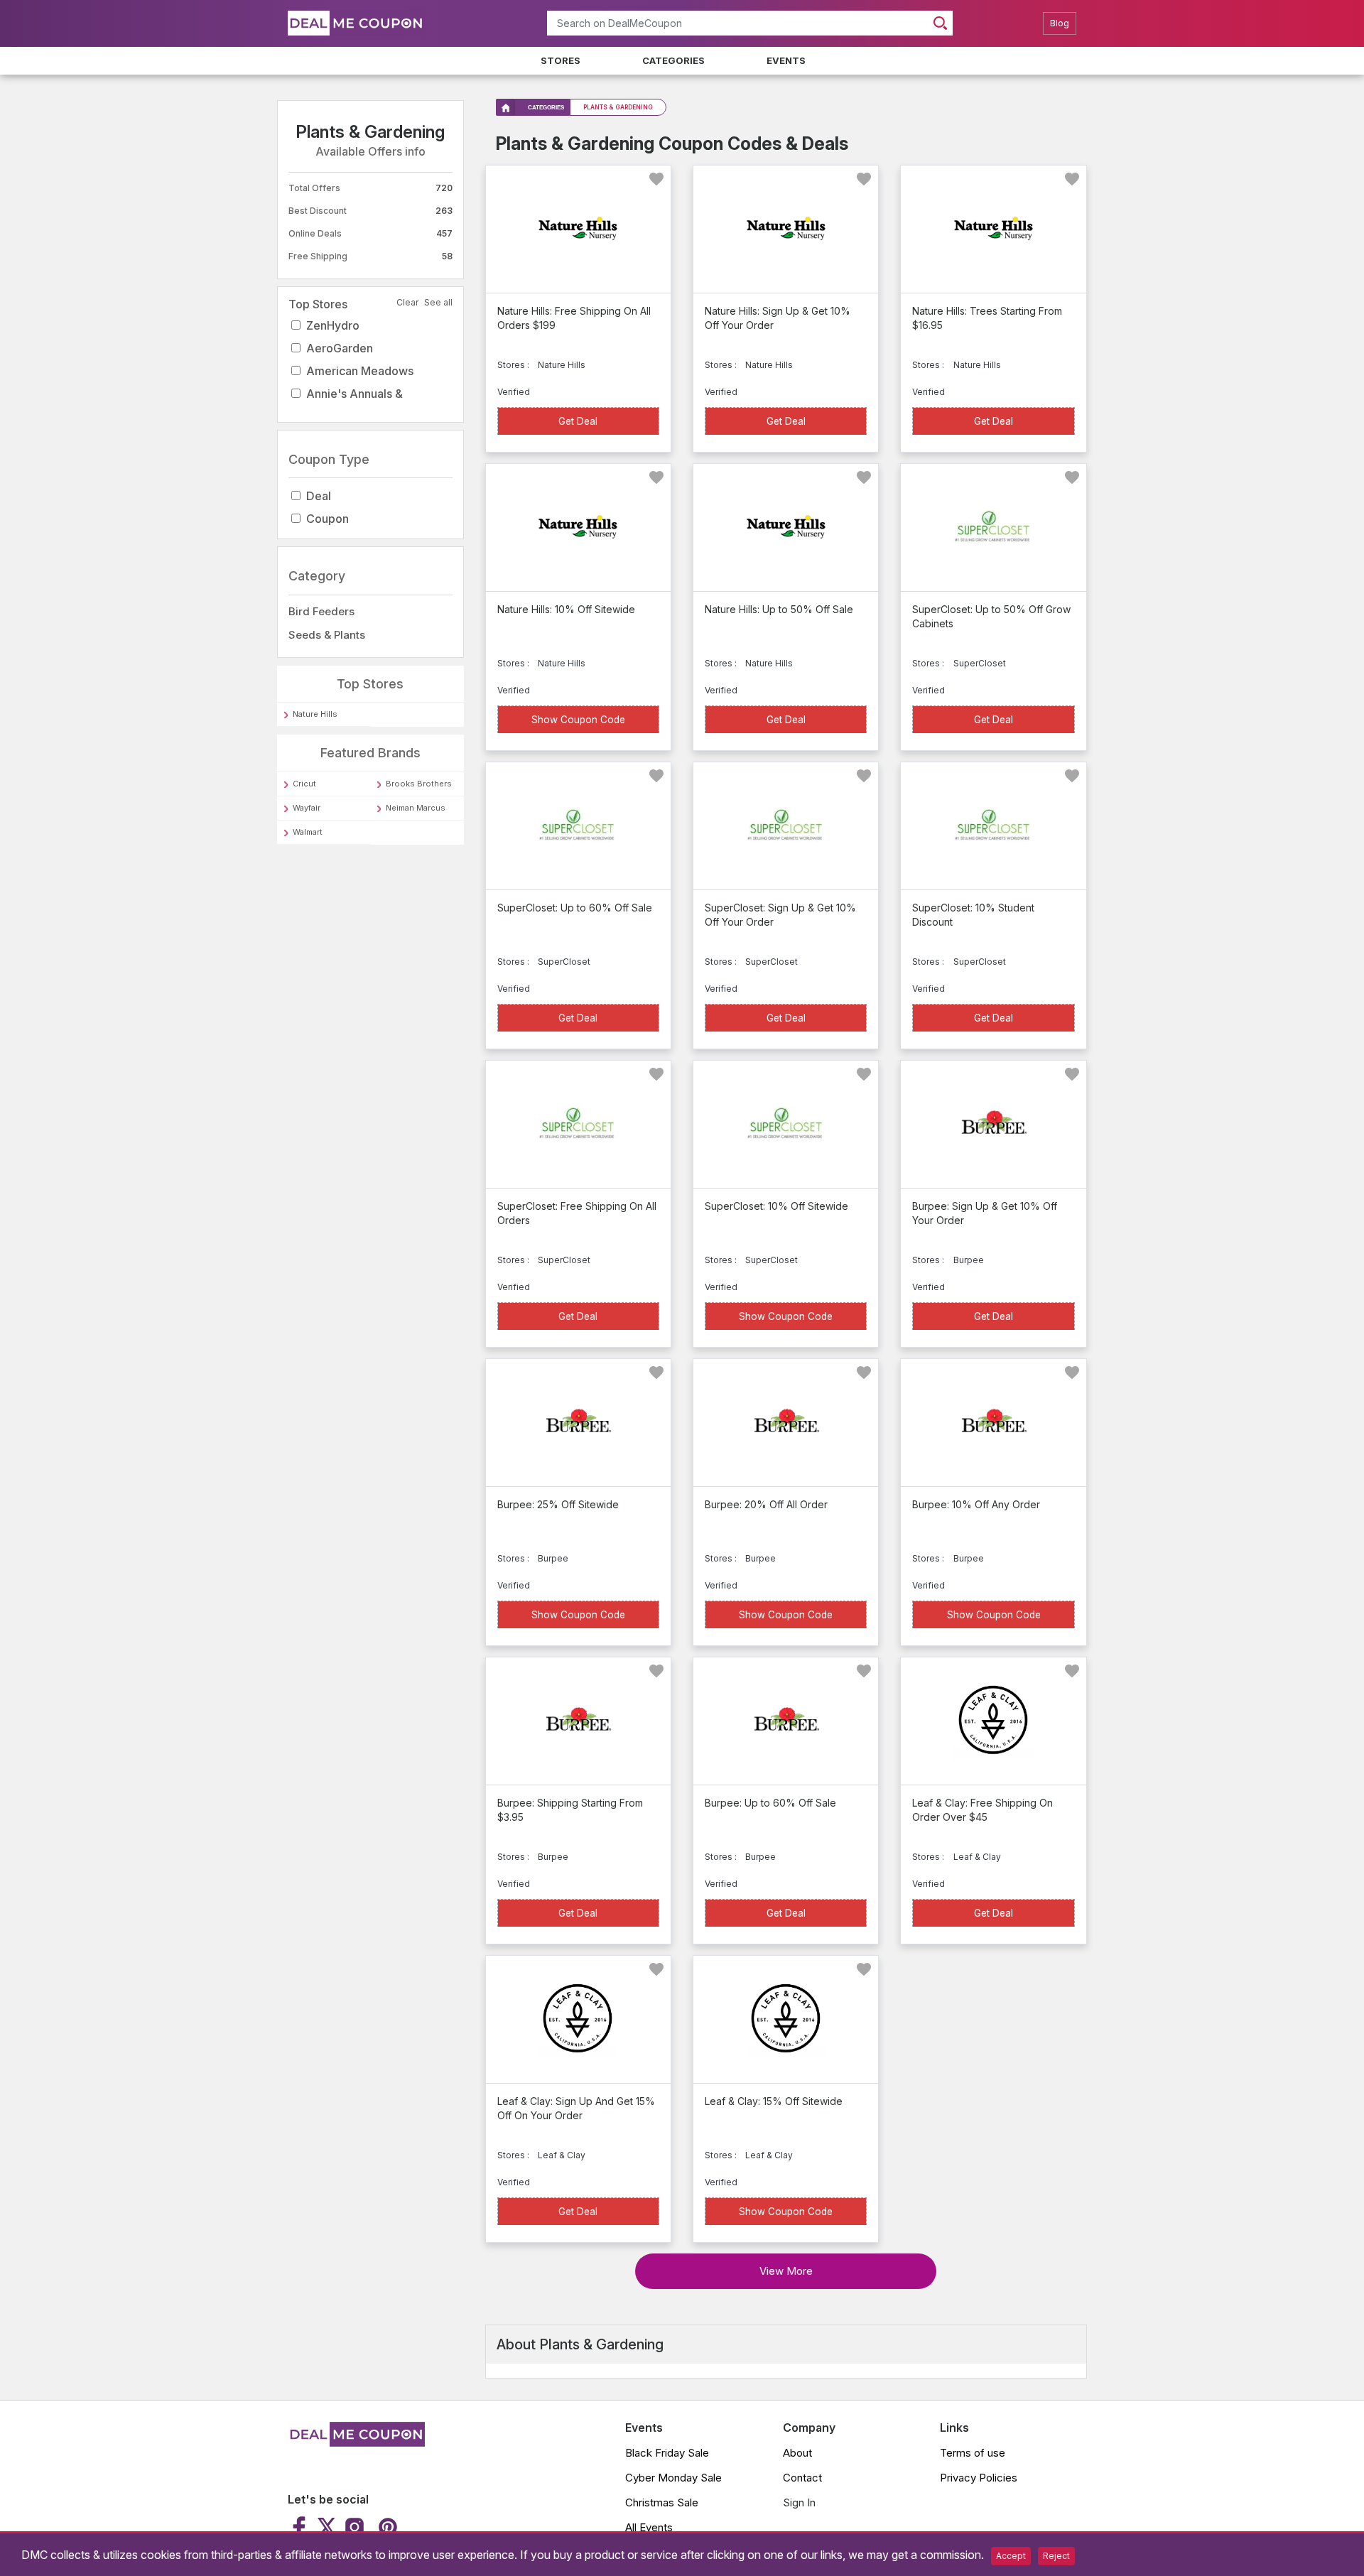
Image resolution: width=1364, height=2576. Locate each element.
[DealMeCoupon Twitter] (327, 2527)
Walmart (308, 832)
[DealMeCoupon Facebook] (301, 2527)
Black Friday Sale (667, 2453)
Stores (561, 60)
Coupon (328, 519)
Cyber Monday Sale (673, 2478)
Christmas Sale (662, 2502)
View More (786, 2271)
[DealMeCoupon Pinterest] (386, 2527)
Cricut (304, 784)
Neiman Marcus (416, 808)
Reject (1056, 2556)
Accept (1011, 2556)
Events (786, 60)
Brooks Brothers (419, 784)
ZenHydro (333, 325)
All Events (649, 2527)
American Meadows (360, 371)
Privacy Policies (979, 2478)
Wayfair (307, 808)
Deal (319, 497)
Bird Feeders (321, 611)
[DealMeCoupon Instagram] (354, 2527)
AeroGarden (340, 348)
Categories (673, 60)
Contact (802, 2478)
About (797, 2453)
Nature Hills (315, 715)
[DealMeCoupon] (356, 2442)
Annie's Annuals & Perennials (354, 405)
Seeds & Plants (327, 635)
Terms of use (973, 2453)
